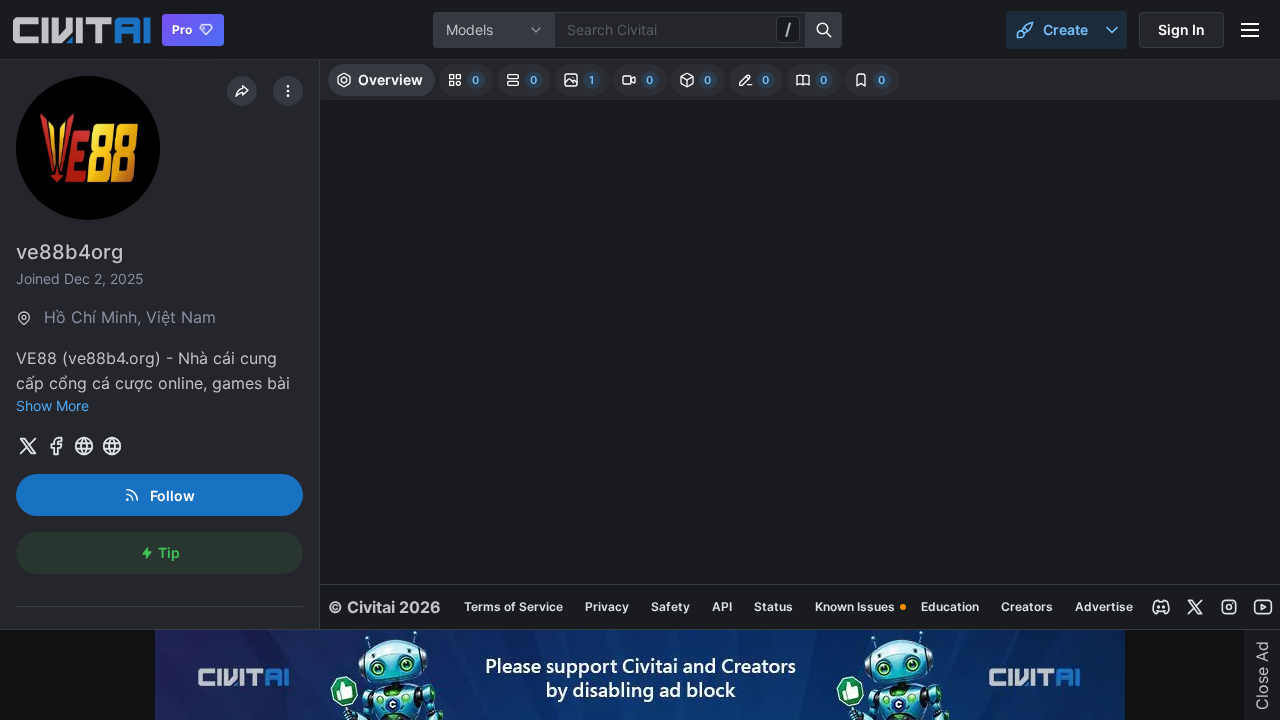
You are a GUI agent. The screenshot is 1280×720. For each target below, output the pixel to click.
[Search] (824, 30)
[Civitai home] (81, 30)
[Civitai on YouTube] (1263, 607)
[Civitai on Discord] (1161, 607)
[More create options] (1112, 30)
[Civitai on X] (1195, 607)
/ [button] (788, 29)
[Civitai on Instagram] (1229, 607)
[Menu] (1250, 30)
